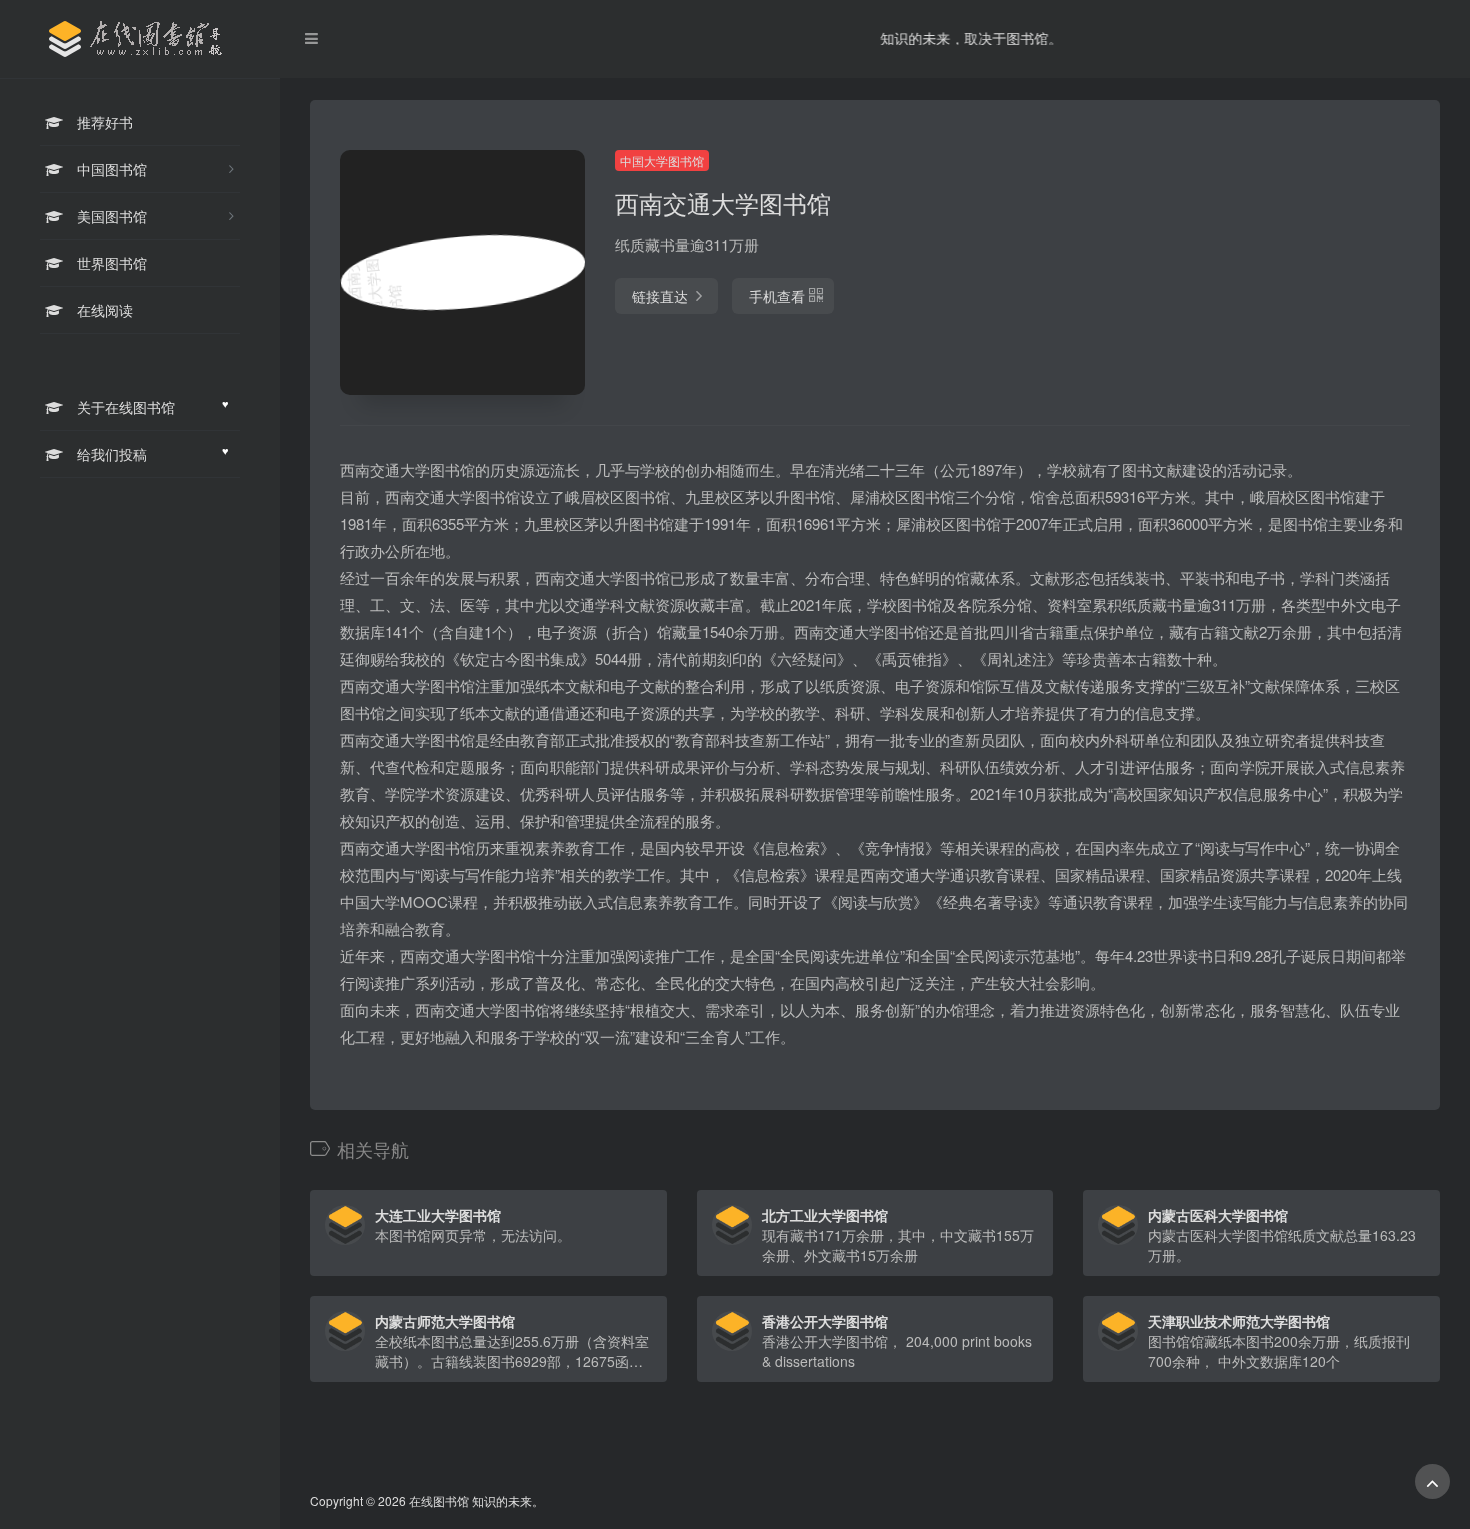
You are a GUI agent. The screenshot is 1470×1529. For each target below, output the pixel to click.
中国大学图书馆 (662, 160)
